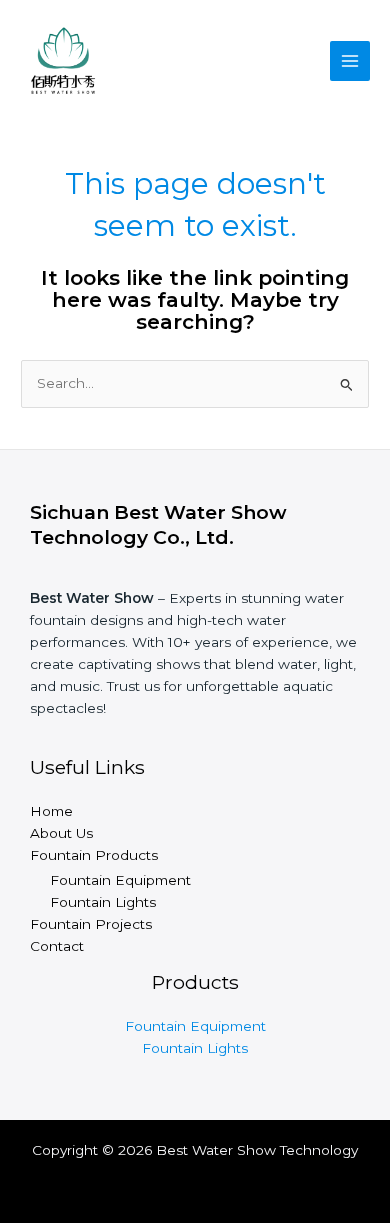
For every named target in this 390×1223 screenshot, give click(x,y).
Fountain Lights (103, 902)
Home (51, 811)
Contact (57, 946)
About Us (61, 833)
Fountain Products (94, 855)
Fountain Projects (91, 924)
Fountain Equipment (120, 880)
